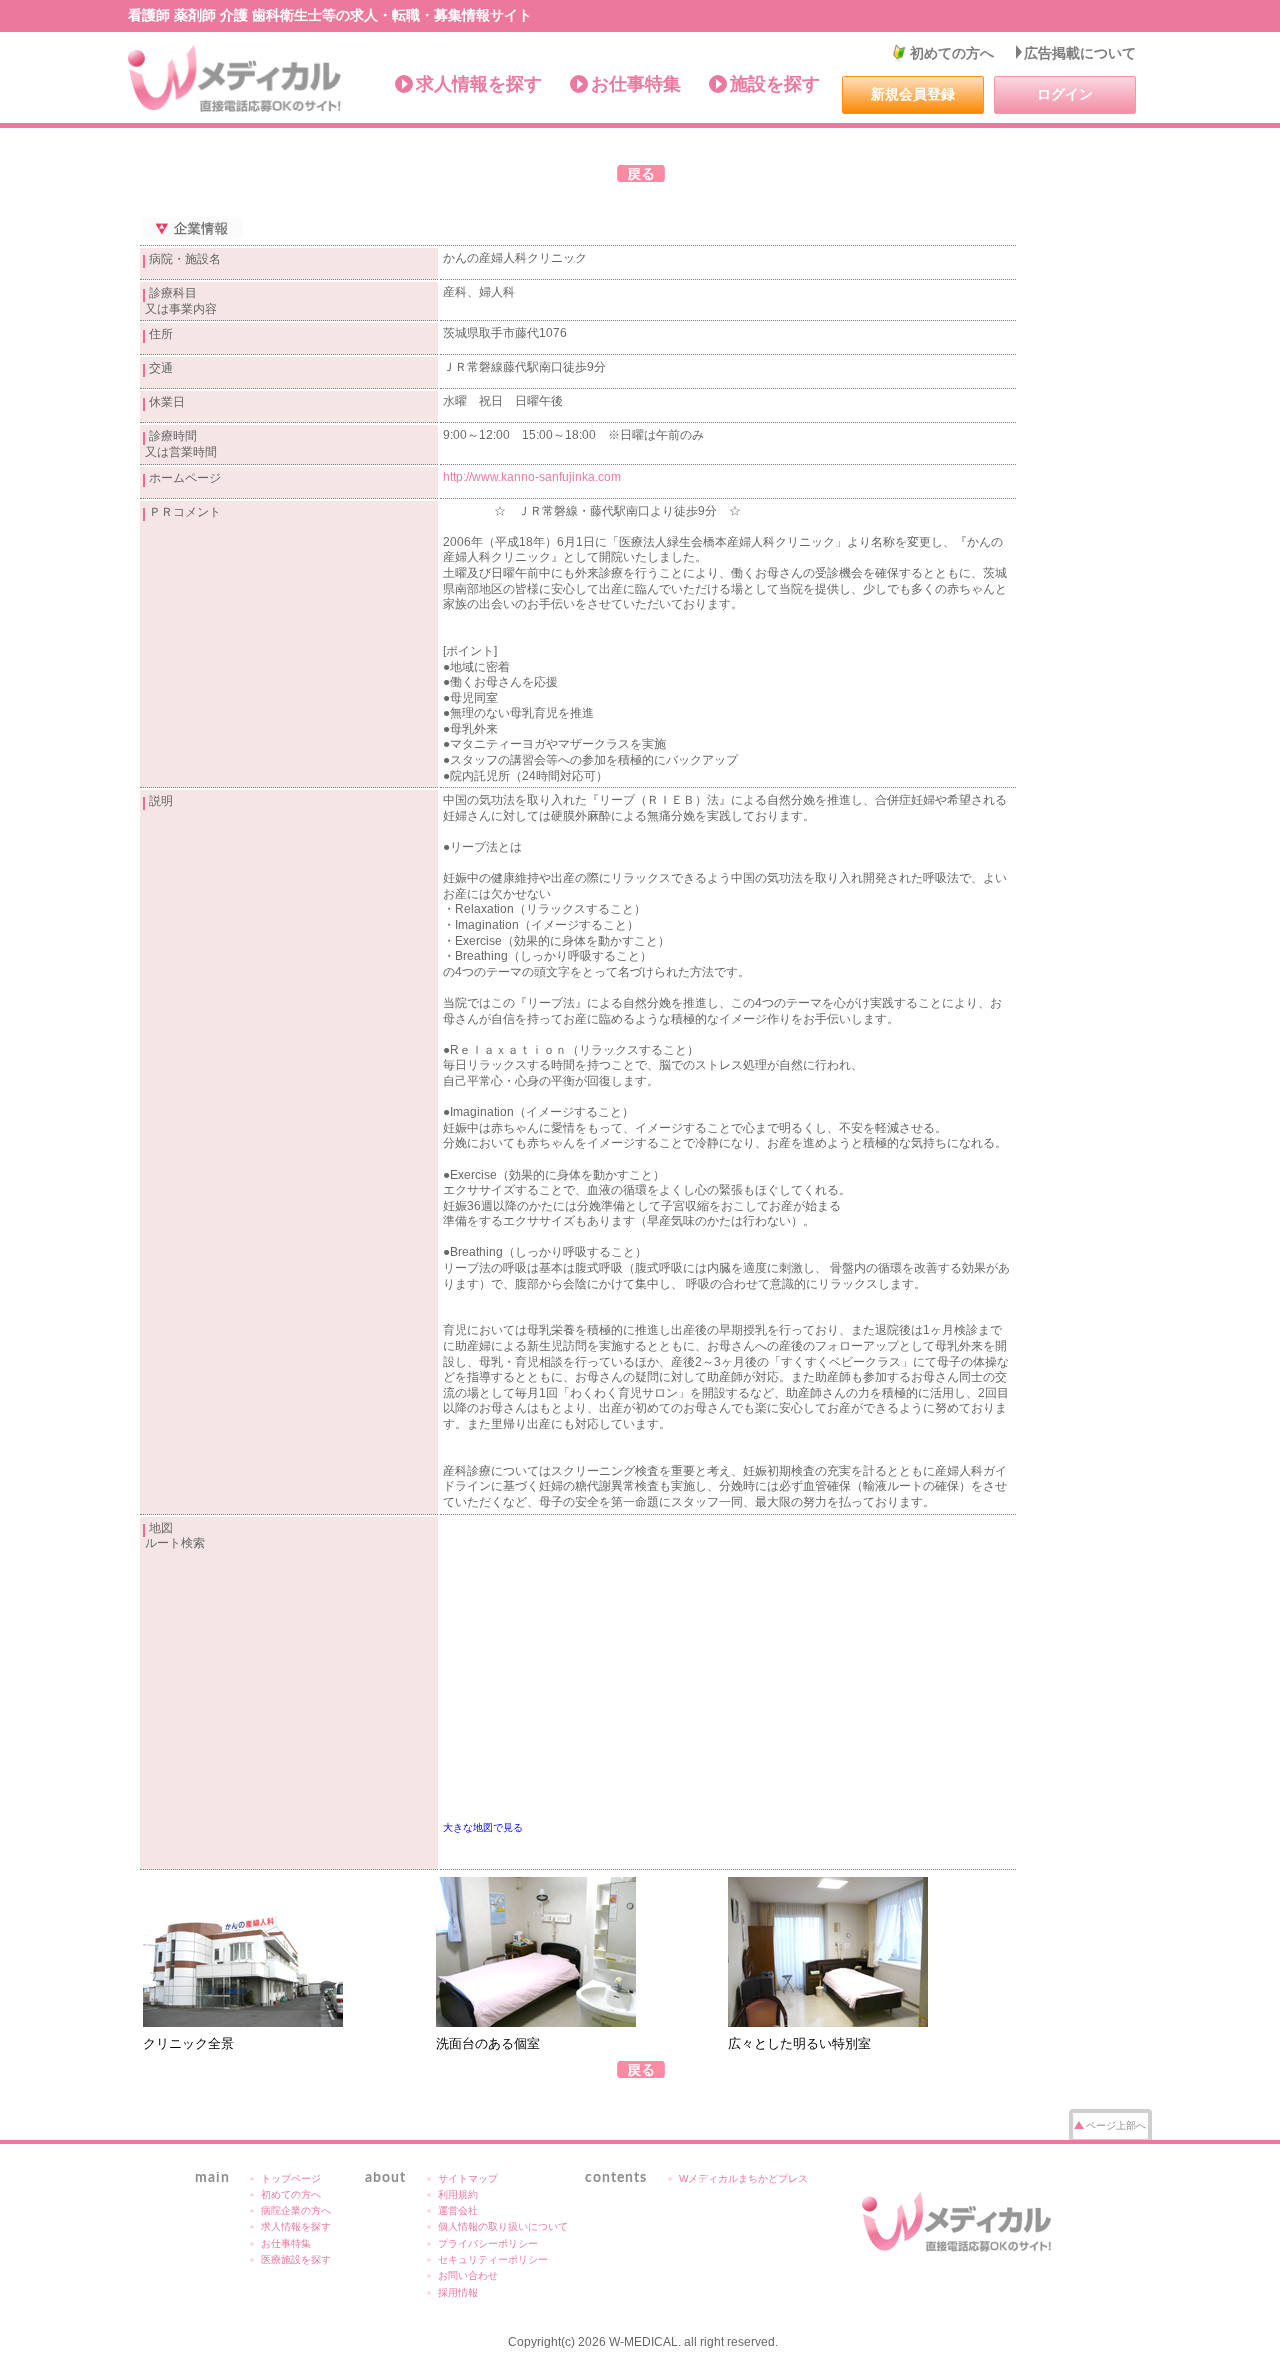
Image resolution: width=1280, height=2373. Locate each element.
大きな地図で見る (483, 1827)
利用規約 (458, 2194)
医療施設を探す (296, 2259)
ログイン (1065, 94)
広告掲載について (1080, 53)
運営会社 (458, 2210)
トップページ (291, 2178)
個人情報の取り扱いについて (503, 2226)
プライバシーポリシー (488, 2243)
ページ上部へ (1116, 2125)
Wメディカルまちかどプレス (743, 2178)
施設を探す (775, 84)
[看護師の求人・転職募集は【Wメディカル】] (235, 79)
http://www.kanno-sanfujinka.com (532, 477)
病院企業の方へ (296, 2210)
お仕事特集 (636, 84)
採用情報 (458, 2292)
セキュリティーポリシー (493, 2259)
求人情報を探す (479, 84)
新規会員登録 (913, 94)
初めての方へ (952, 53)
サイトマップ (468, 2178)
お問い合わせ (468, 2275)
